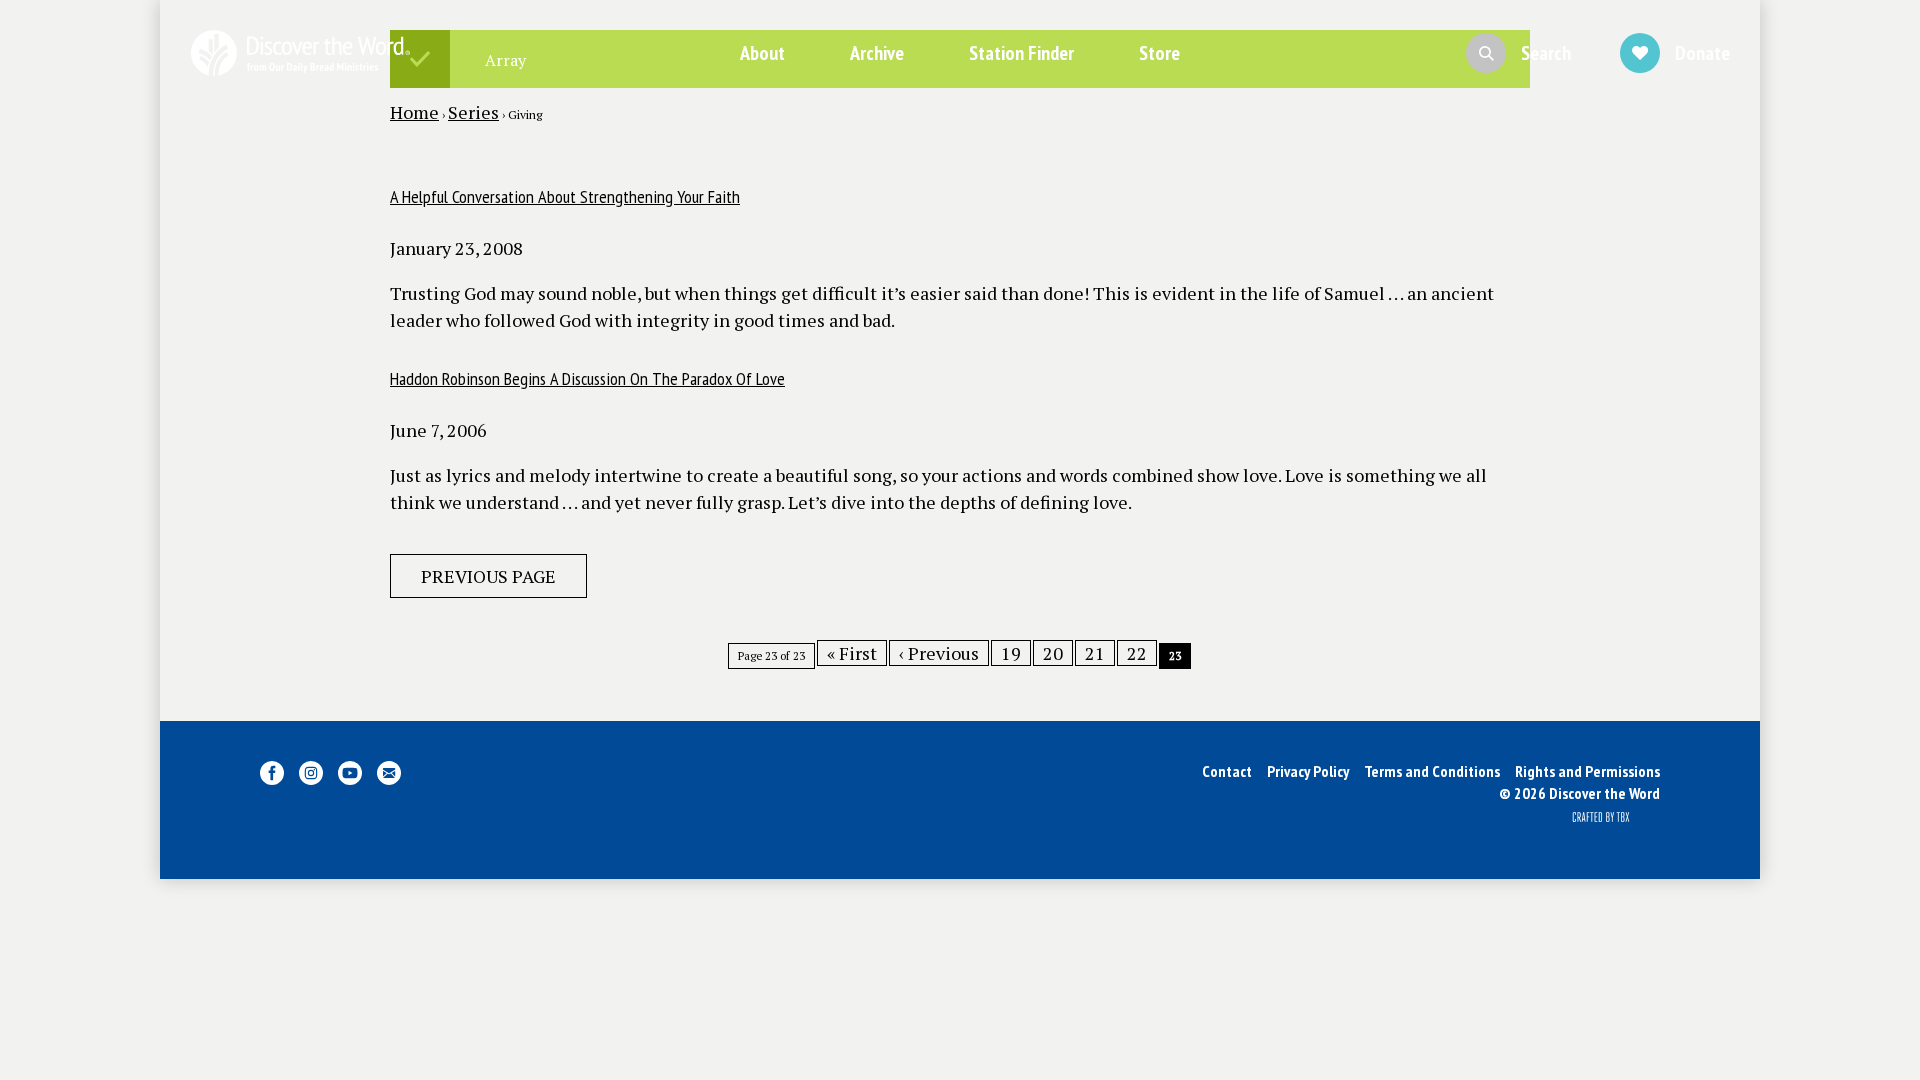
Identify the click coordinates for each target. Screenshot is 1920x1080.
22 (1137, 653)
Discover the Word (300, 53)
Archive (877, 53)
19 (1011, 653)
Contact (1227, 771)
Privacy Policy (1308, 771)
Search (1546, 53)
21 (1095, 653)
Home (414, 112)
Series (473, 112)
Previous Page (488, 576)
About (762, 53)
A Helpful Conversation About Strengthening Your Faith (565, 196)
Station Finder (1021, 53)
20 (1053, 653)
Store (1159, 53)
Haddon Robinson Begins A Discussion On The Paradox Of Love (587, 378)
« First (852, 653)
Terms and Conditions (1432, 771)
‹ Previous (939, 653)
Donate (1702, 53)
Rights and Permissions (1587, 771)
